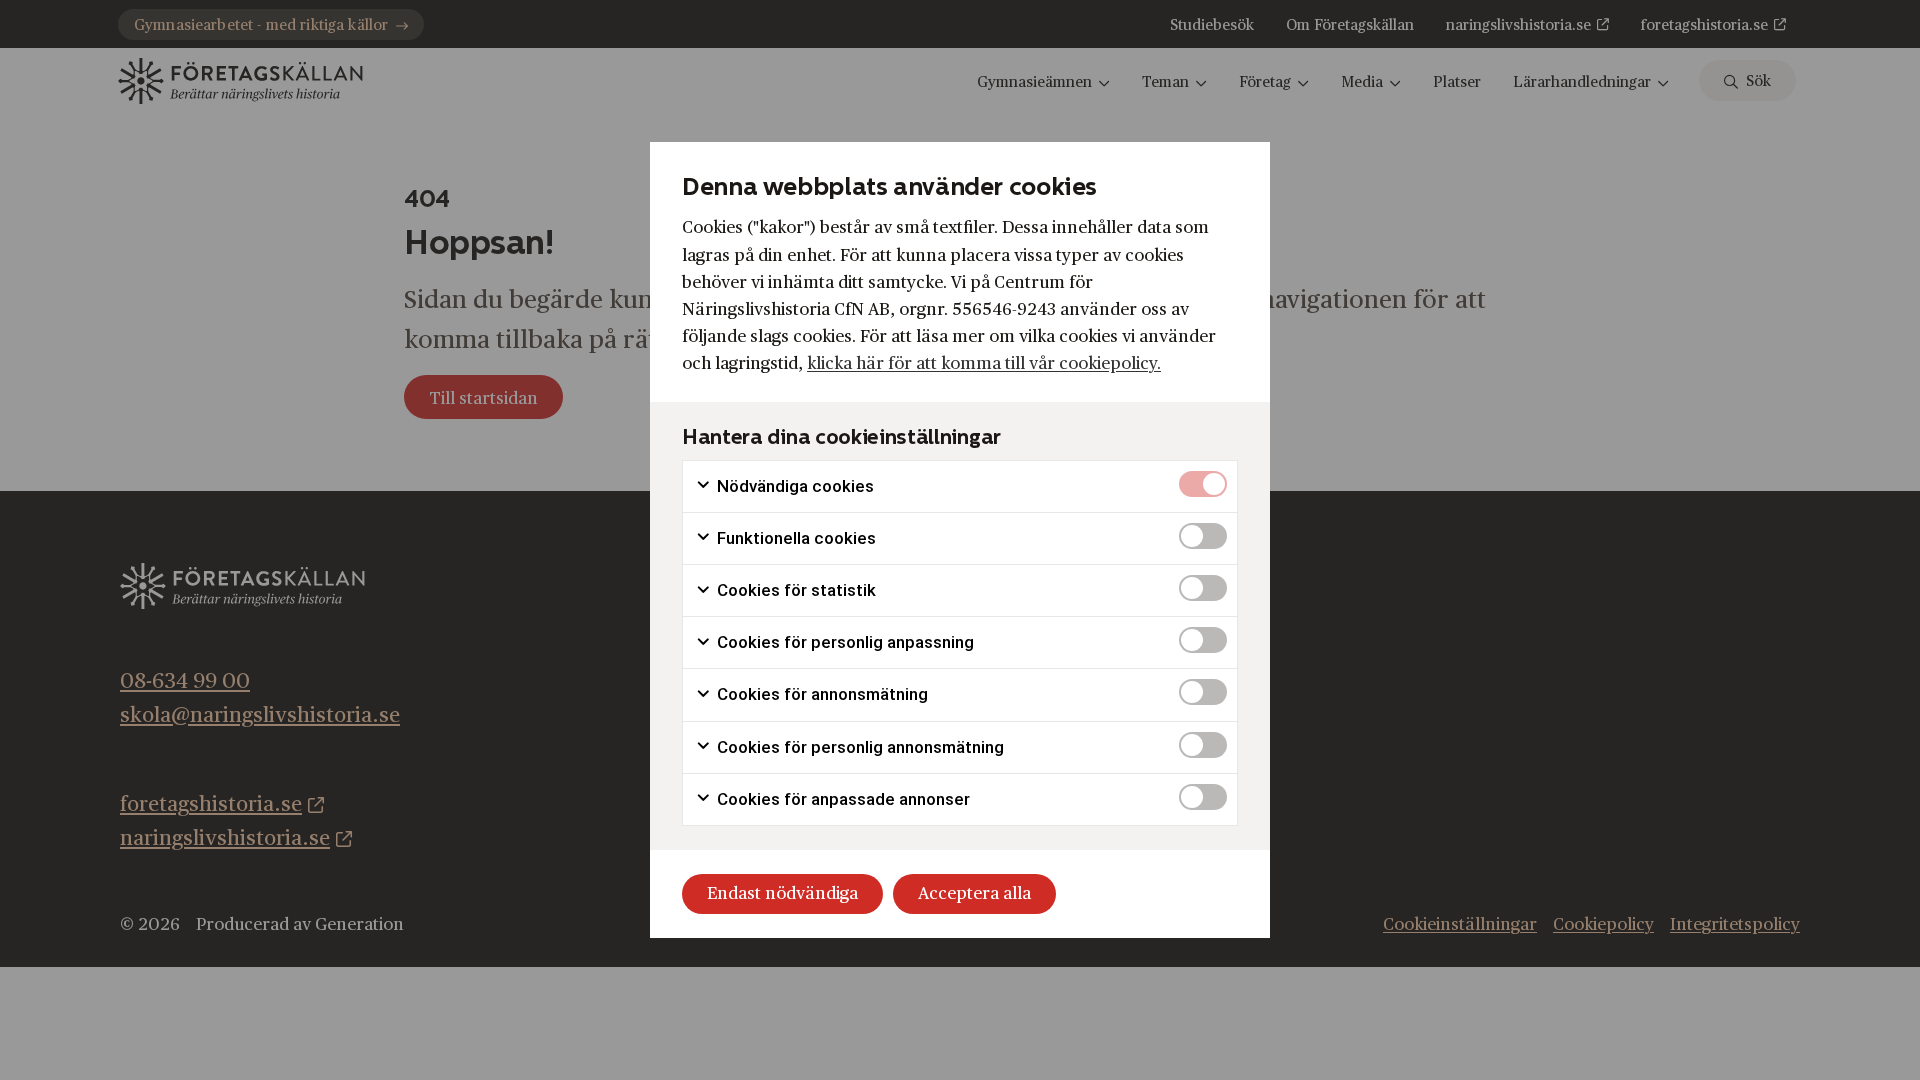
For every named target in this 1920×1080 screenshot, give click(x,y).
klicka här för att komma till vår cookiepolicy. (984, 363)
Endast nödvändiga (782, 893)
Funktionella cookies (794, 538)
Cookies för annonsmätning (820, 694)
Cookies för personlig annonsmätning (858, 747)
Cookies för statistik (794, 590)
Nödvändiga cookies (793, 486)
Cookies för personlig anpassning (843, 642)
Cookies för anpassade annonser (841, 799)
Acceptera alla (974, 893)
